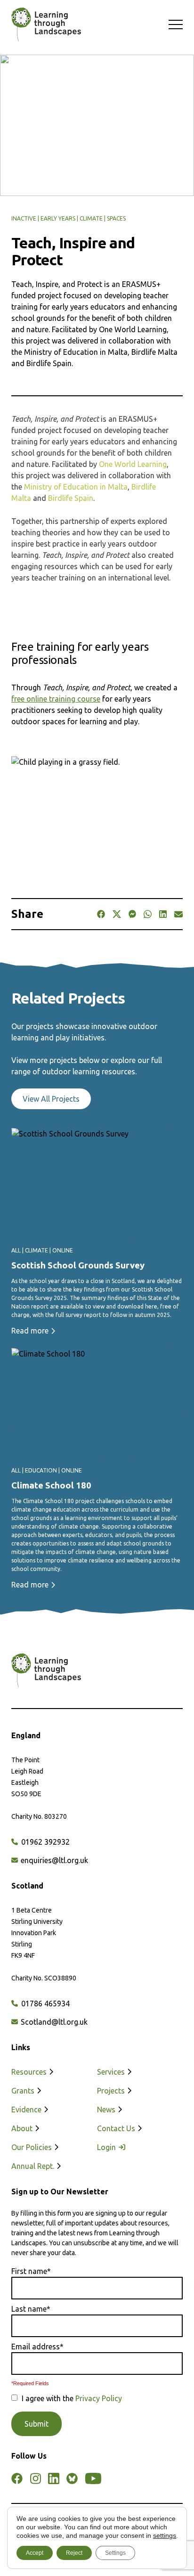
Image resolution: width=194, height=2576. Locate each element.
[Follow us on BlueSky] (72, 2478)
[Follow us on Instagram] (35, 2478)
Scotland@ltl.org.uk (53, 2022)
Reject (74, 2553)
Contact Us (117, 2128)
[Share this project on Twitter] (117, 914)
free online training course (56, 699)
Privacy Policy (99, 2398)
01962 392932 (44, 1842)
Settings (115, 2553)
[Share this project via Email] (178, 914)
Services (112, 2072)
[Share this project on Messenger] (133, 914)
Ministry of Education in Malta (76, 487)
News (107, 2110)
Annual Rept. (34, 2166)
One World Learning (133, 464)
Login (107, 2147)
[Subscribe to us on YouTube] (93, 2478)
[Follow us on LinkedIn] (54, 2478)
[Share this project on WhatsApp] (147, 914)
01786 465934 (44, 2004)
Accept (35, 2553)
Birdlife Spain (71, 498)
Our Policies (32, 2147)
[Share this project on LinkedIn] (163, 914)
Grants (24, 2091)
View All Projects (51, 1099)
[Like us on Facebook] (17, 2478)
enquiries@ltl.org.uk (53, 1860)
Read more (31, 1331)
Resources (30, 2072)
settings (165, 2535)
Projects (112, 2091)
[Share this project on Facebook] (101, 914)
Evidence (27, 2110)
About (23, 2128)
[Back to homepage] (41, 25)
